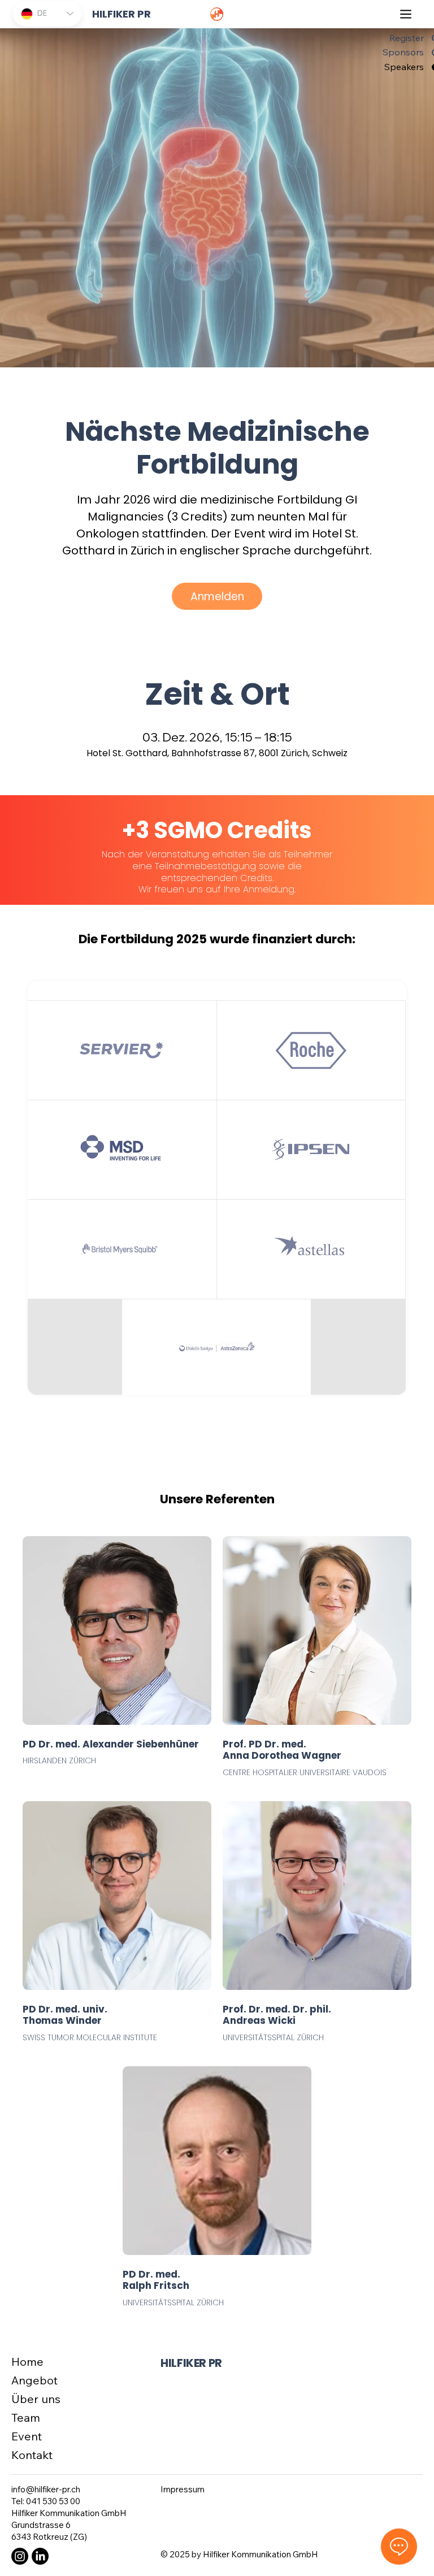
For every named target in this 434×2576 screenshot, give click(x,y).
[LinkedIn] (40, 2556)
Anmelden (217, 597)
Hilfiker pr (121, 14)
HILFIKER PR (191, 2363)
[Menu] (406, 14)
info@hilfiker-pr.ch (46, 2489)
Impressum (183, 2489)
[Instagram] (20, 2556)
